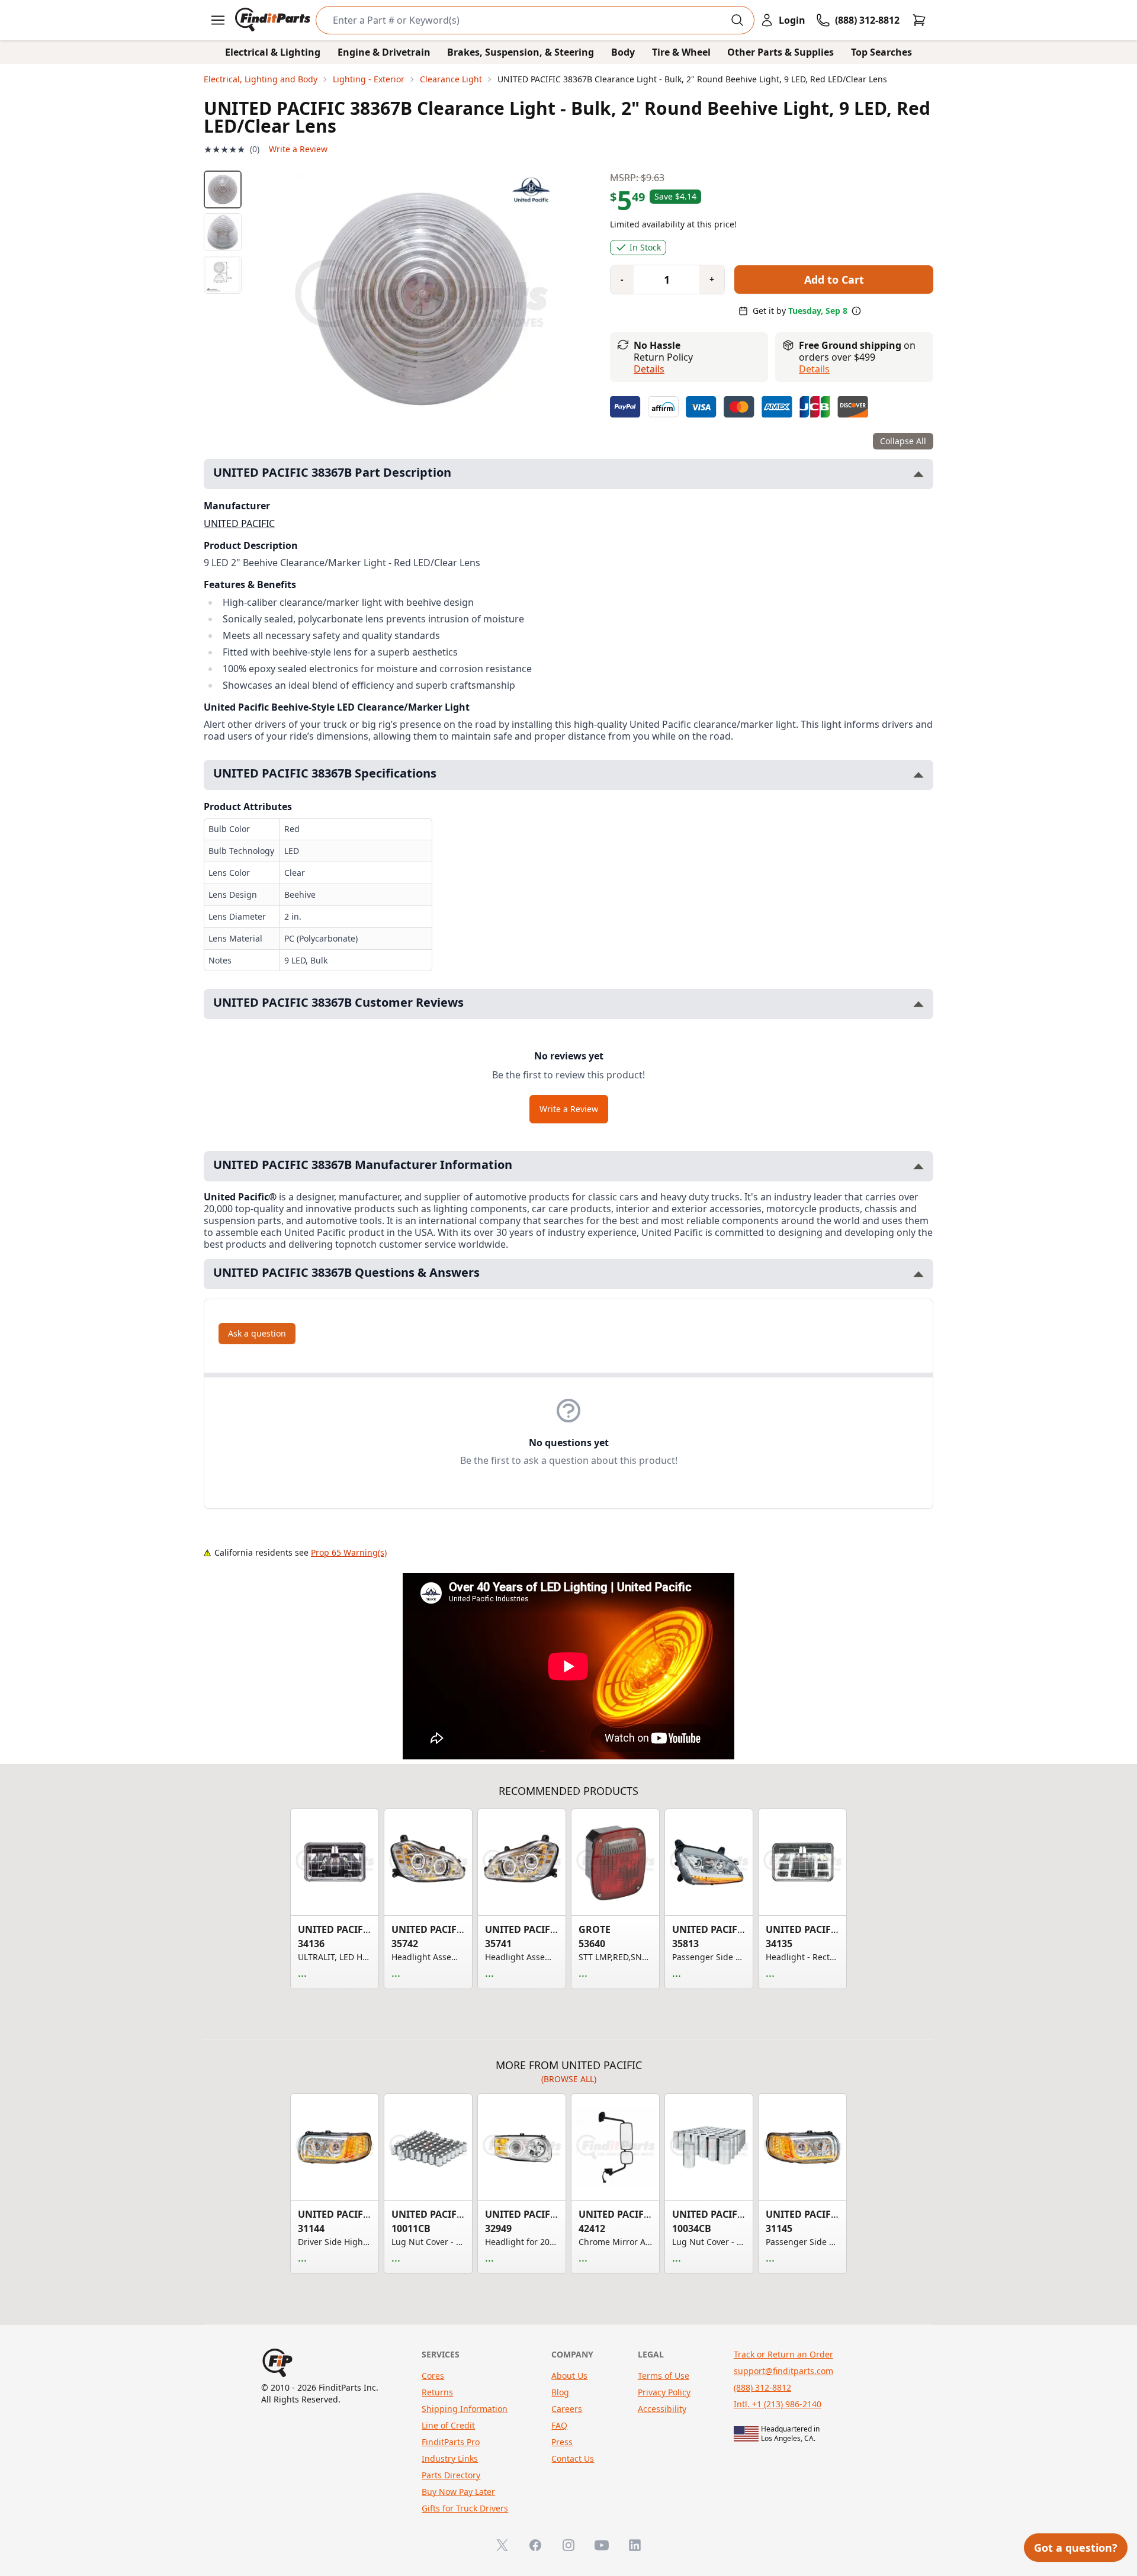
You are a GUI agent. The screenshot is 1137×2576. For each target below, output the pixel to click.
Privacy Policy (664, 2392)
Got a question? (1076, 2548)
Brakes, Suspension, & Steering (521, 52)
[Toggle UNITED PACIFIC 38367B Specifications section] (918, 775)
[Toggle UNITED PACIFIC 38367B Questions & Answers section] (918, 1274)
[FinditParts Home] (274, 20)
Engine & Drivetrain (384, 52)
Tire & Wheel (681, 52)
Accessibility (662, 2409)
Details (649, 369)
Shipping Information (465, 2409)
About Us (569, 2376)
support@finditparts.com (783, 2371)
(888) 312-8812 (762, 2387)
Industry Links (450, 2458)
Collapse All (903, 441)
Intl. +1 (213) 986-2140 (778, 2404)
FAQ (559, 2425)
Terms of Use (664, 2376)
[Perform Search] (737, 20)
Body (623, 52)
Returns (437, 2392)
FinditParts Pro (451, 2442)
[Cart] (919, 20)
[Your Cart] (919, 20)
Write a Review (298, 149)
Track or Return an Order (783, 2354)
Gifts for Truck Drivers (465, 2508)
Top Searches (881, 52)
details (814, 369)
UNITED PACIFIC (239, 523)
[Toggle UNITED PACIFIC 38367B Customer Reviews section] (918, 1004)
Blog (560, 2392)
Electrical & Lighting (273, 52)
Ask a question (257, 1333)
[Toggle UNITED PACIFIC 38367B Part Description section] (918, 474)
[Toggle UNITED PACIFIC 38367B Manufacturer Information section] (918, 1166)
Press (562, 2442)
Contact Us (573, 2458)
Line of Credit (448, 2425)
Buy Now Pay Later (458, 2492)
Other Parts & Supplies (781, 52)
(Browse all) (569, 2079)
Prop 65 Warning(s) (349, 1552)
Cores (433, 2376)
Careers (567, 2409)
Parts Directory (451, 2475)
